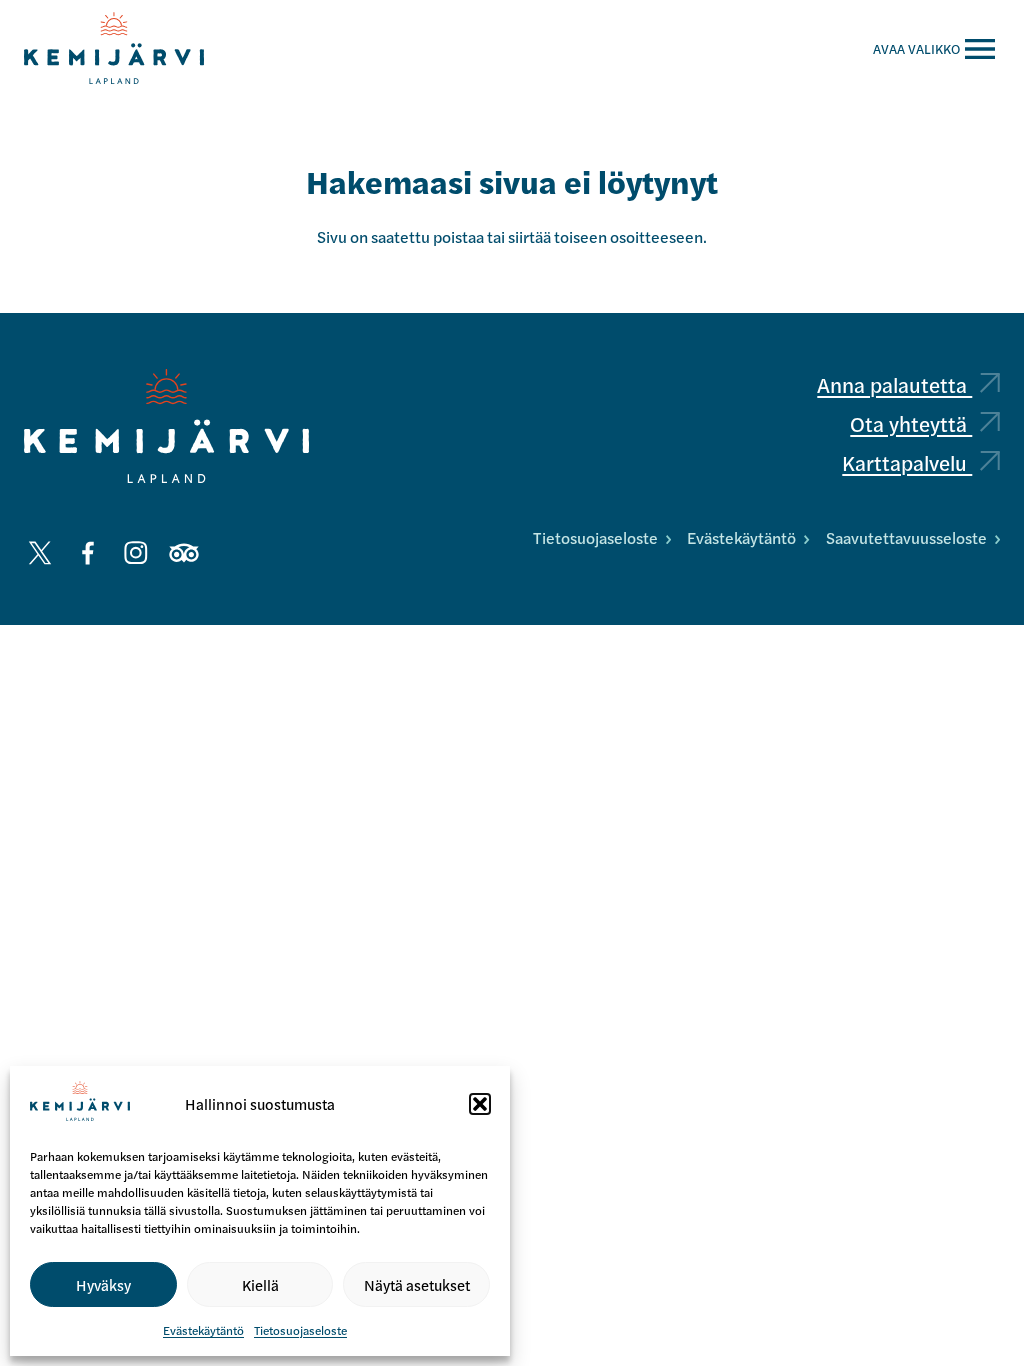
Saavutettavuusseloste (906, 537)
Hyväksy (103, 1284)
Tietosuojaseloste (300, 1330)
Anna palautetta (894, 384)
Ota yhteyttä (911, 423)
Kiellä (260, 1284)
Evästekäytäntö (203, 1330)
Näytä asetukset (417, 1284)
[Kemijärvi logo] (166, 426)
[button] (480, 1104)
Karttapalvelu (907, 462)
